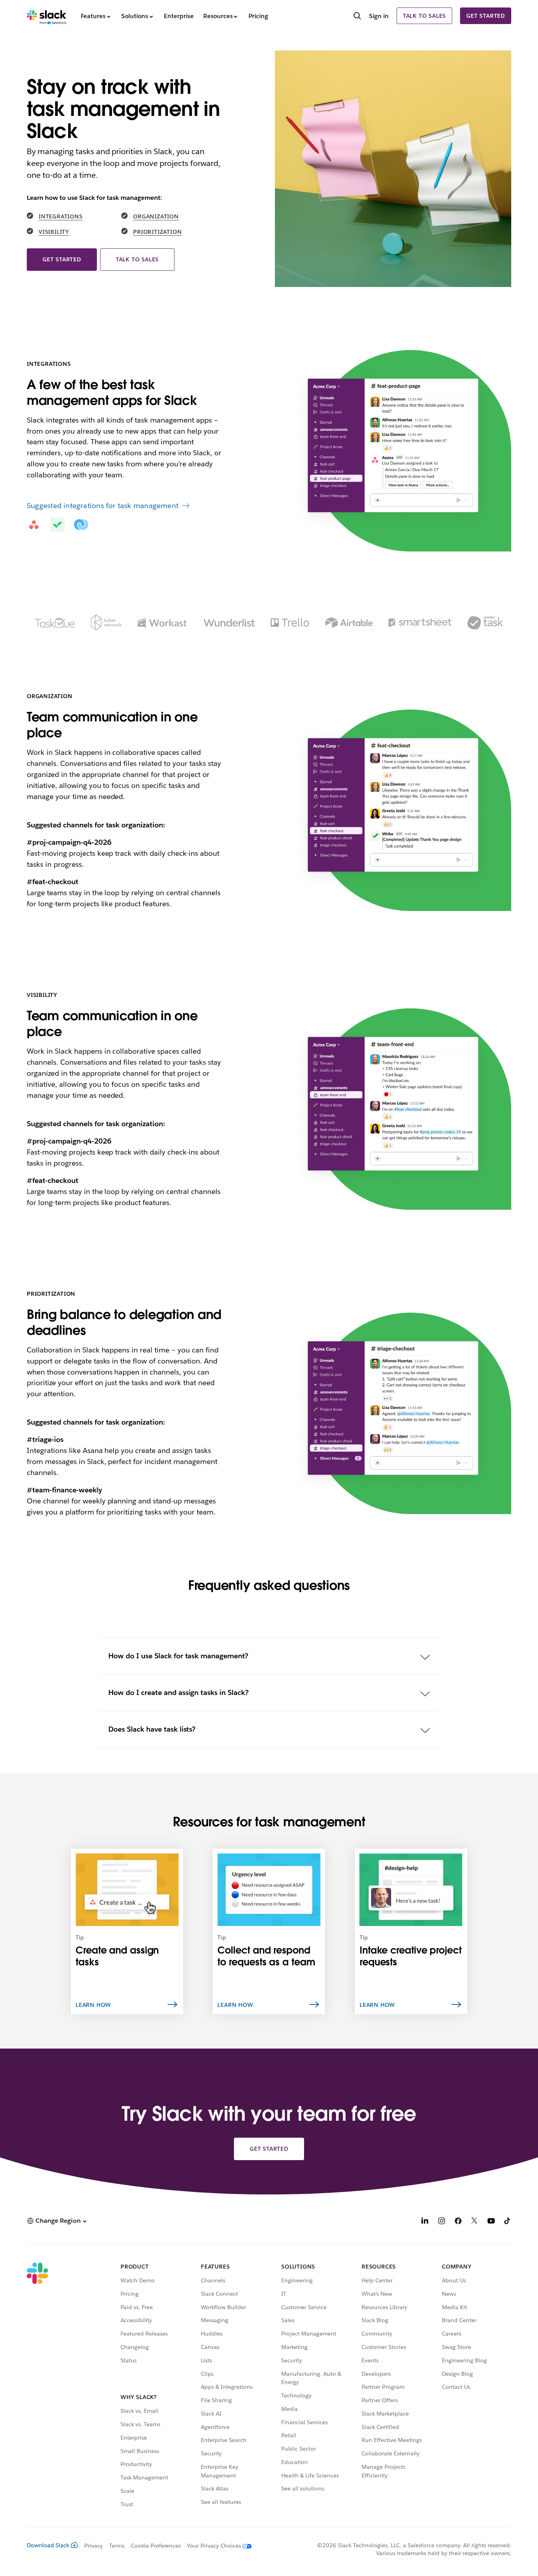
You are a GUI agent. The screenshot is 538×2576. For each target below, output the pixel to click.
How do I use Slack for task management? (178, 1656)
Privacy (94, 2546)
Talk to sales (424, 16)
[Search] (357, 17)
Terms (117, 2546)
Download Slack (48, 2545)
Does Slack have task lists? (152, 1729)
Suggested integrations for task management (103, 506)
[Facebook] (458, 2222)
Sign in (379, 16)
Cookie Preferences (156, 2546)
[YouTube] (491, 2222)
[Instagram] (442, 2222)
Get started (486, 16)
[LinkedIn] (425, 2222)
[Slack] (47, 16)
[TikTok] (508, 2222)
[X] (475, 2222)
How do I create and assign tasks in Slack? (178, 1692)
